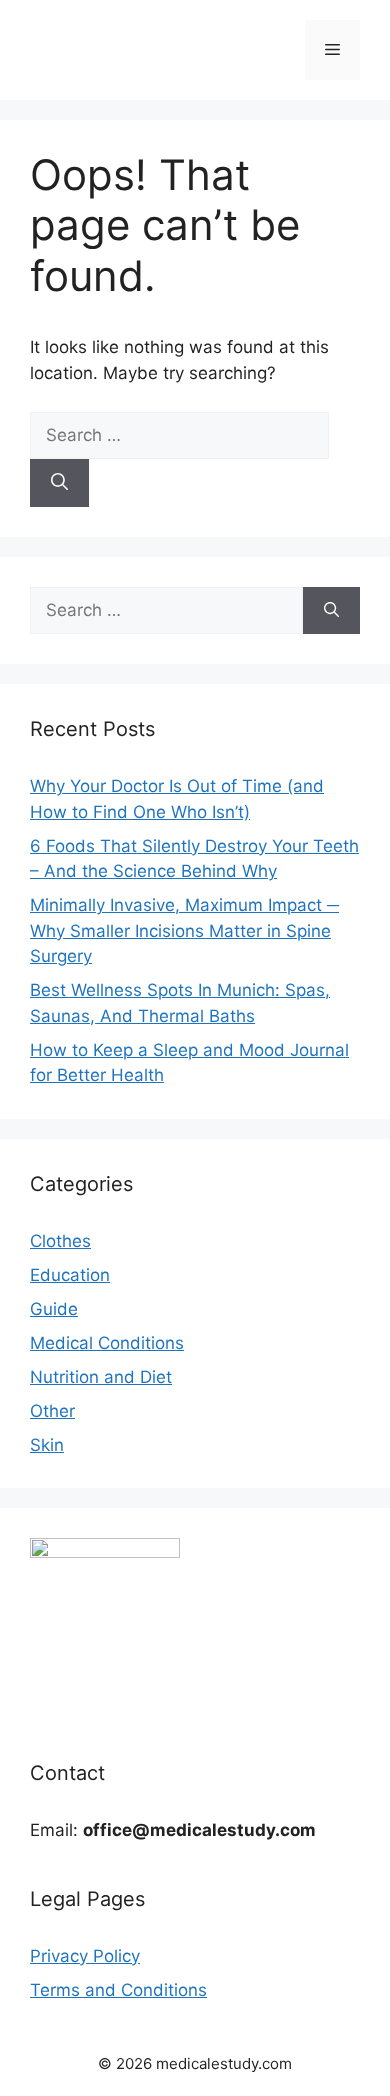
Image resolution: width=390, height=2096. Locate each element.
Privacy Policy (85, 1956)
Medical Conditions (107, 1343)
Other (52, 1411)
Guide (54, 1309)
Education (70, 1275)
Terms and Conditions (118, 1990)
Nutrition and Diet (101, 1377)
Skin (47, 1445)
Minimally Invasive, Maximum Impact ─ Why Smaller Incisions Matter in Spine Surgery (184, 930)
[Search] (59, 483)
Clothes (60, 1241)
